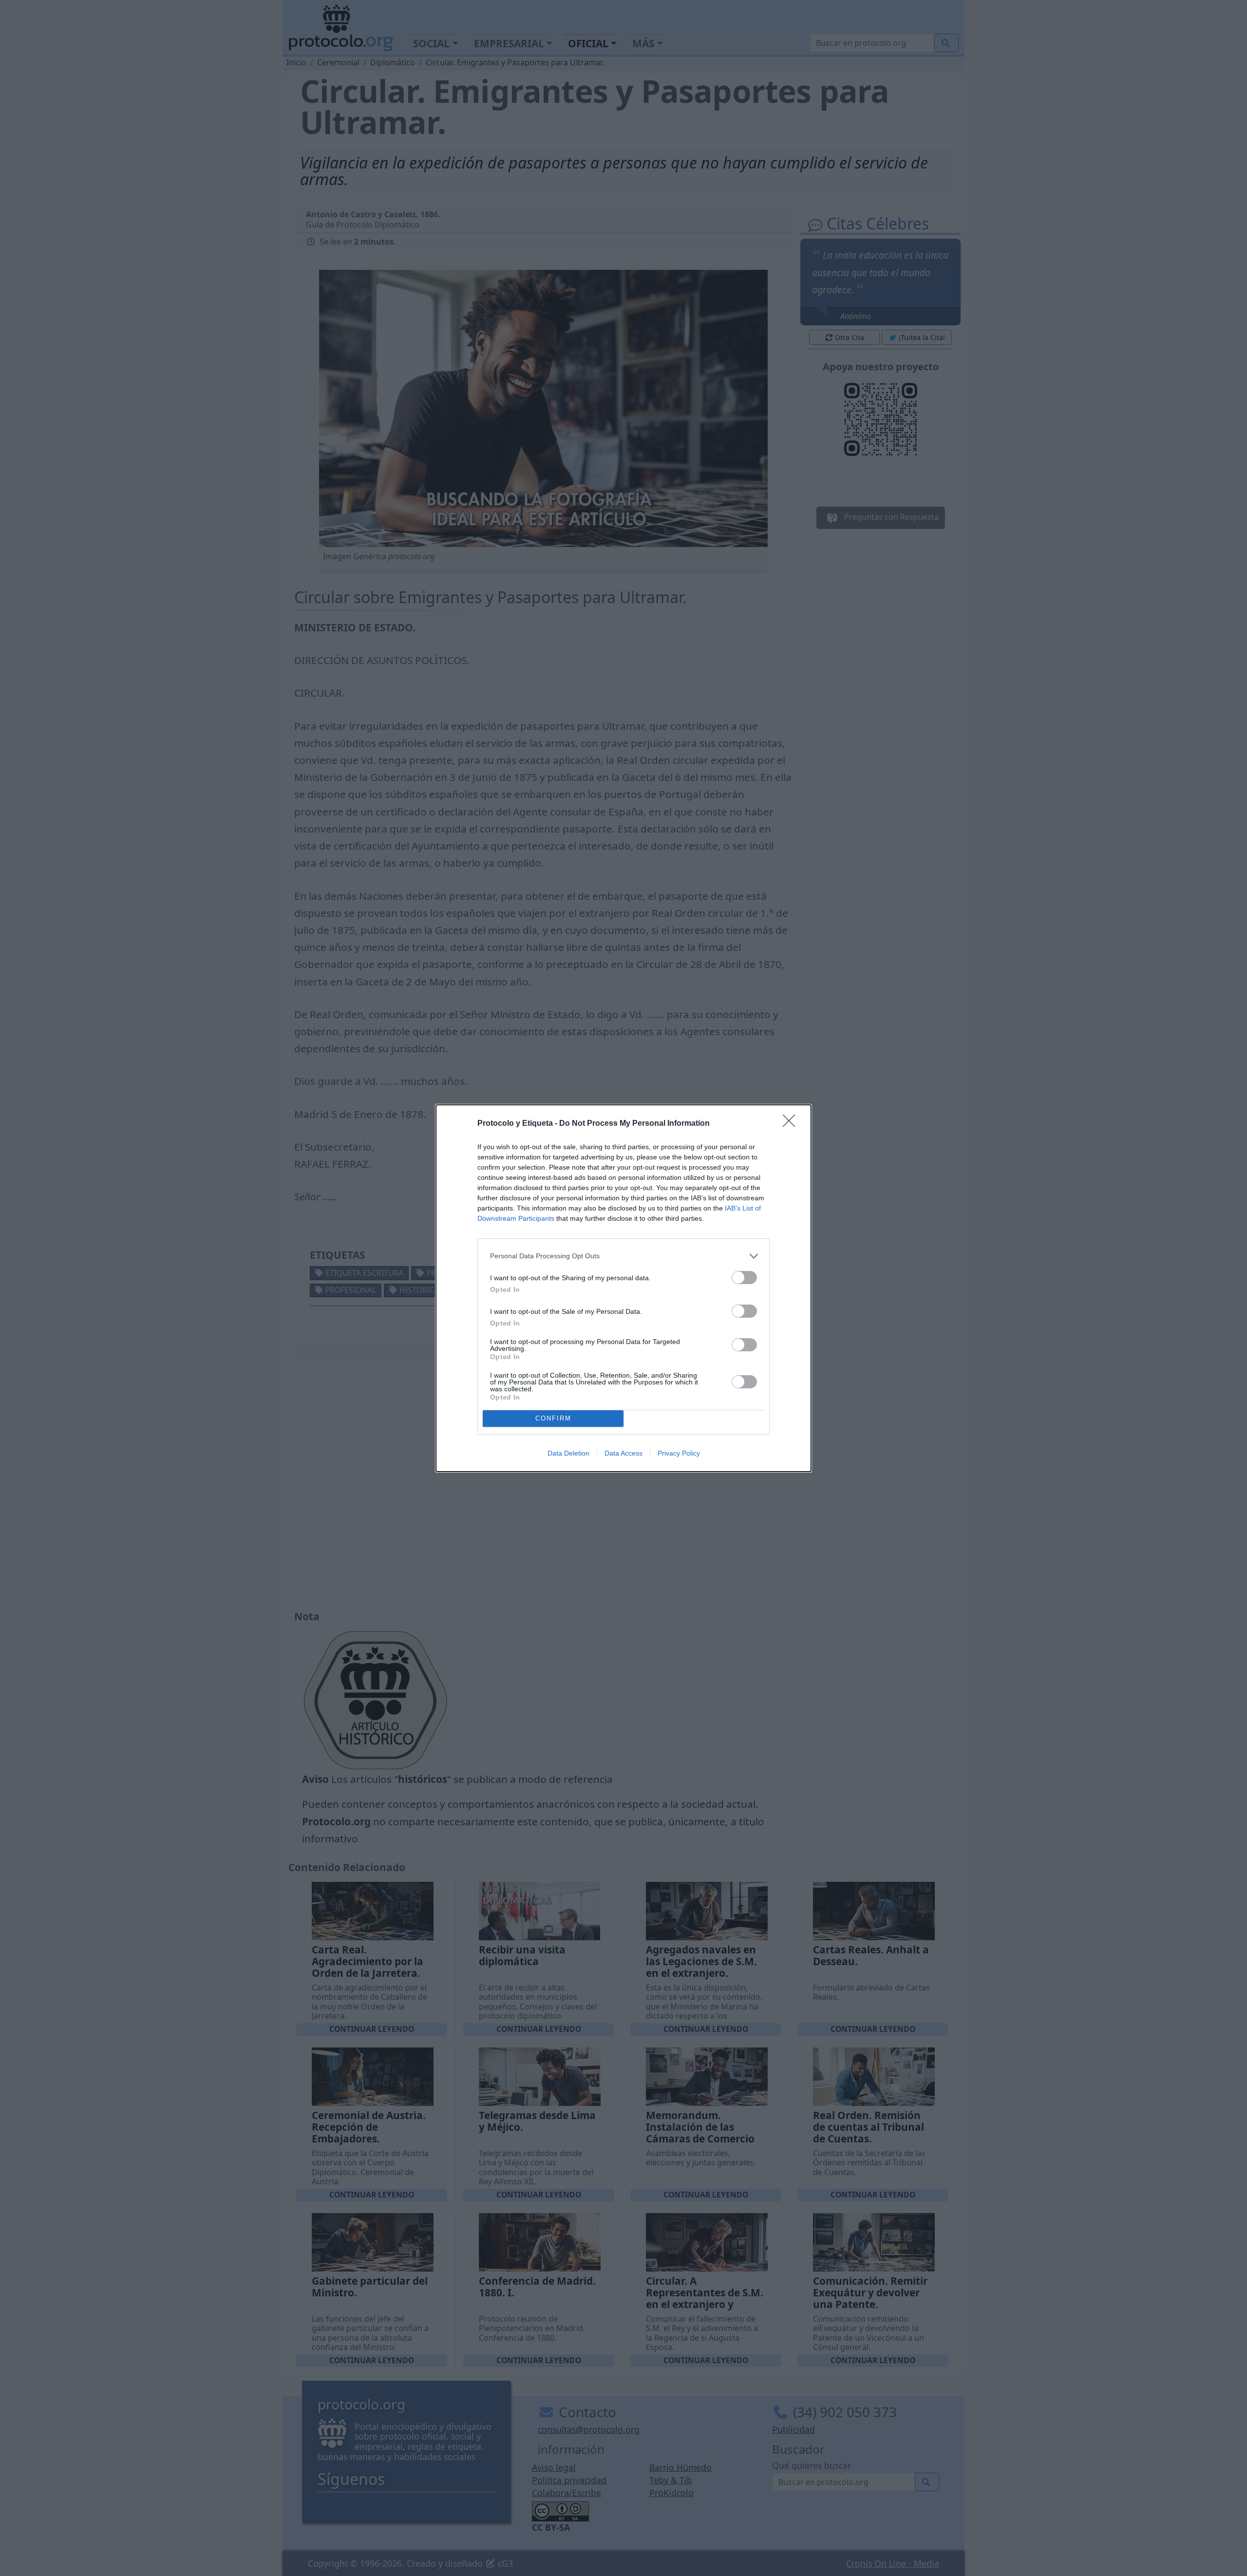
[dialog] (623, 1288)
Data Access (623, 1453)
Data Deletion (568, 1453)
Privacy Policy (679, 1453)
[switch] (744, 1278)
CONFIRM (553, 1418)
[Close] (792, 1124)
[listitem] (623, 1256)
